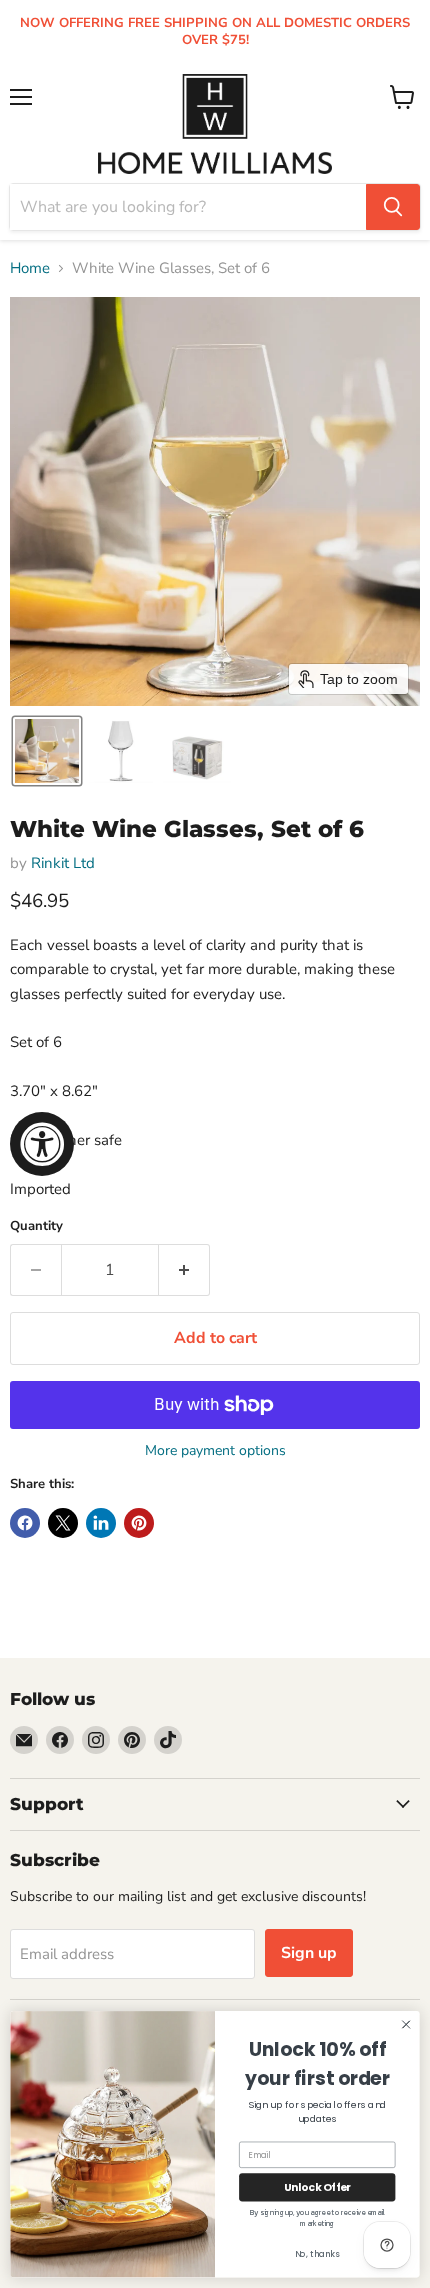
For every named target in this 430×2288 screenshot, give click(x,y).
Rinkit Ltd (63, 863)
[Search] (393, 207)
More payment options (215, 1451)
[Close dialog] (406, 2024)
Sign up (309, 1953)
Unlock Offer (317, 2187)
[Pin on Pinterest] (139, 1523)
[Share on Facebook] (25, 1523)
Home (30, 268)
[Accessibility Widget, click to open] (42, 1144)
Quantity (36, 1226)
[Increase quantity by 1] (184, 1270)
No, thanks (317, 2254)
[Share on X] (63, 1523)
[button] (47, 751)
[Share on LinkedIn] (101, 1523)
